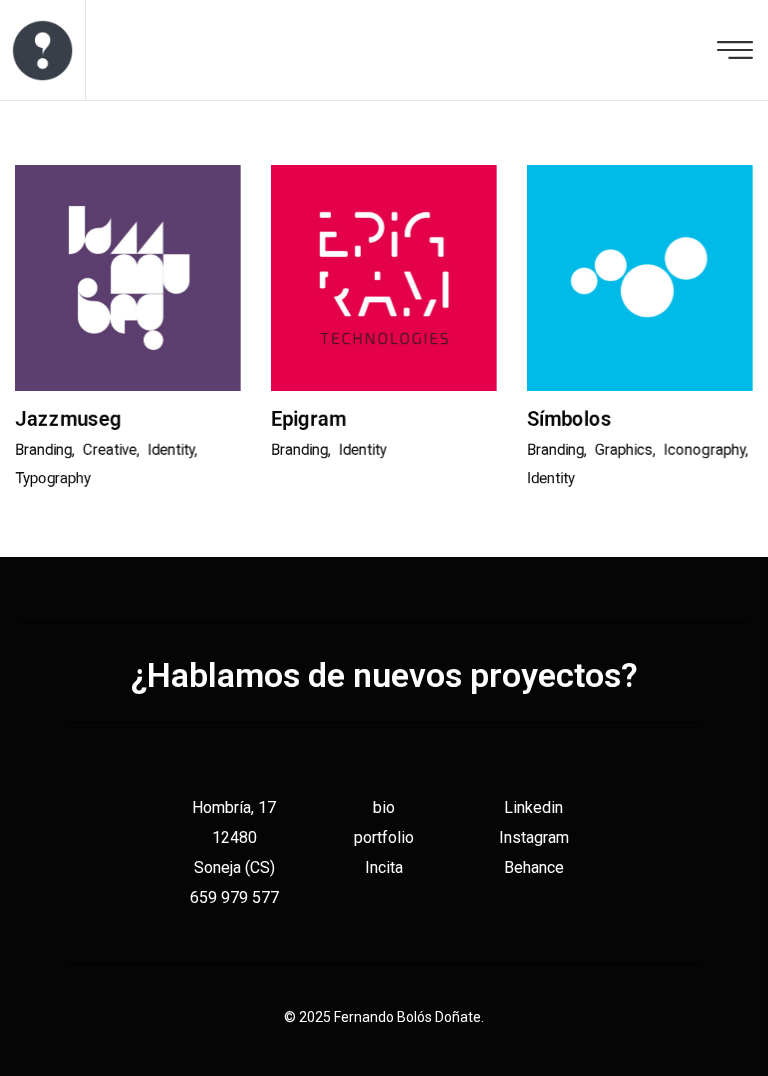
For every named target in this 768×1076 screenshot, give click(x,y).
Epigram (308, 419)
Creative (110, 450)
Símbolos (569, 419)
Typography (53, 478)
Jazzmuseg (68, 419)
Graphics (624, 450)
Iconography (704, 450)
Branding (43, 450)
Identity (171, 450)
